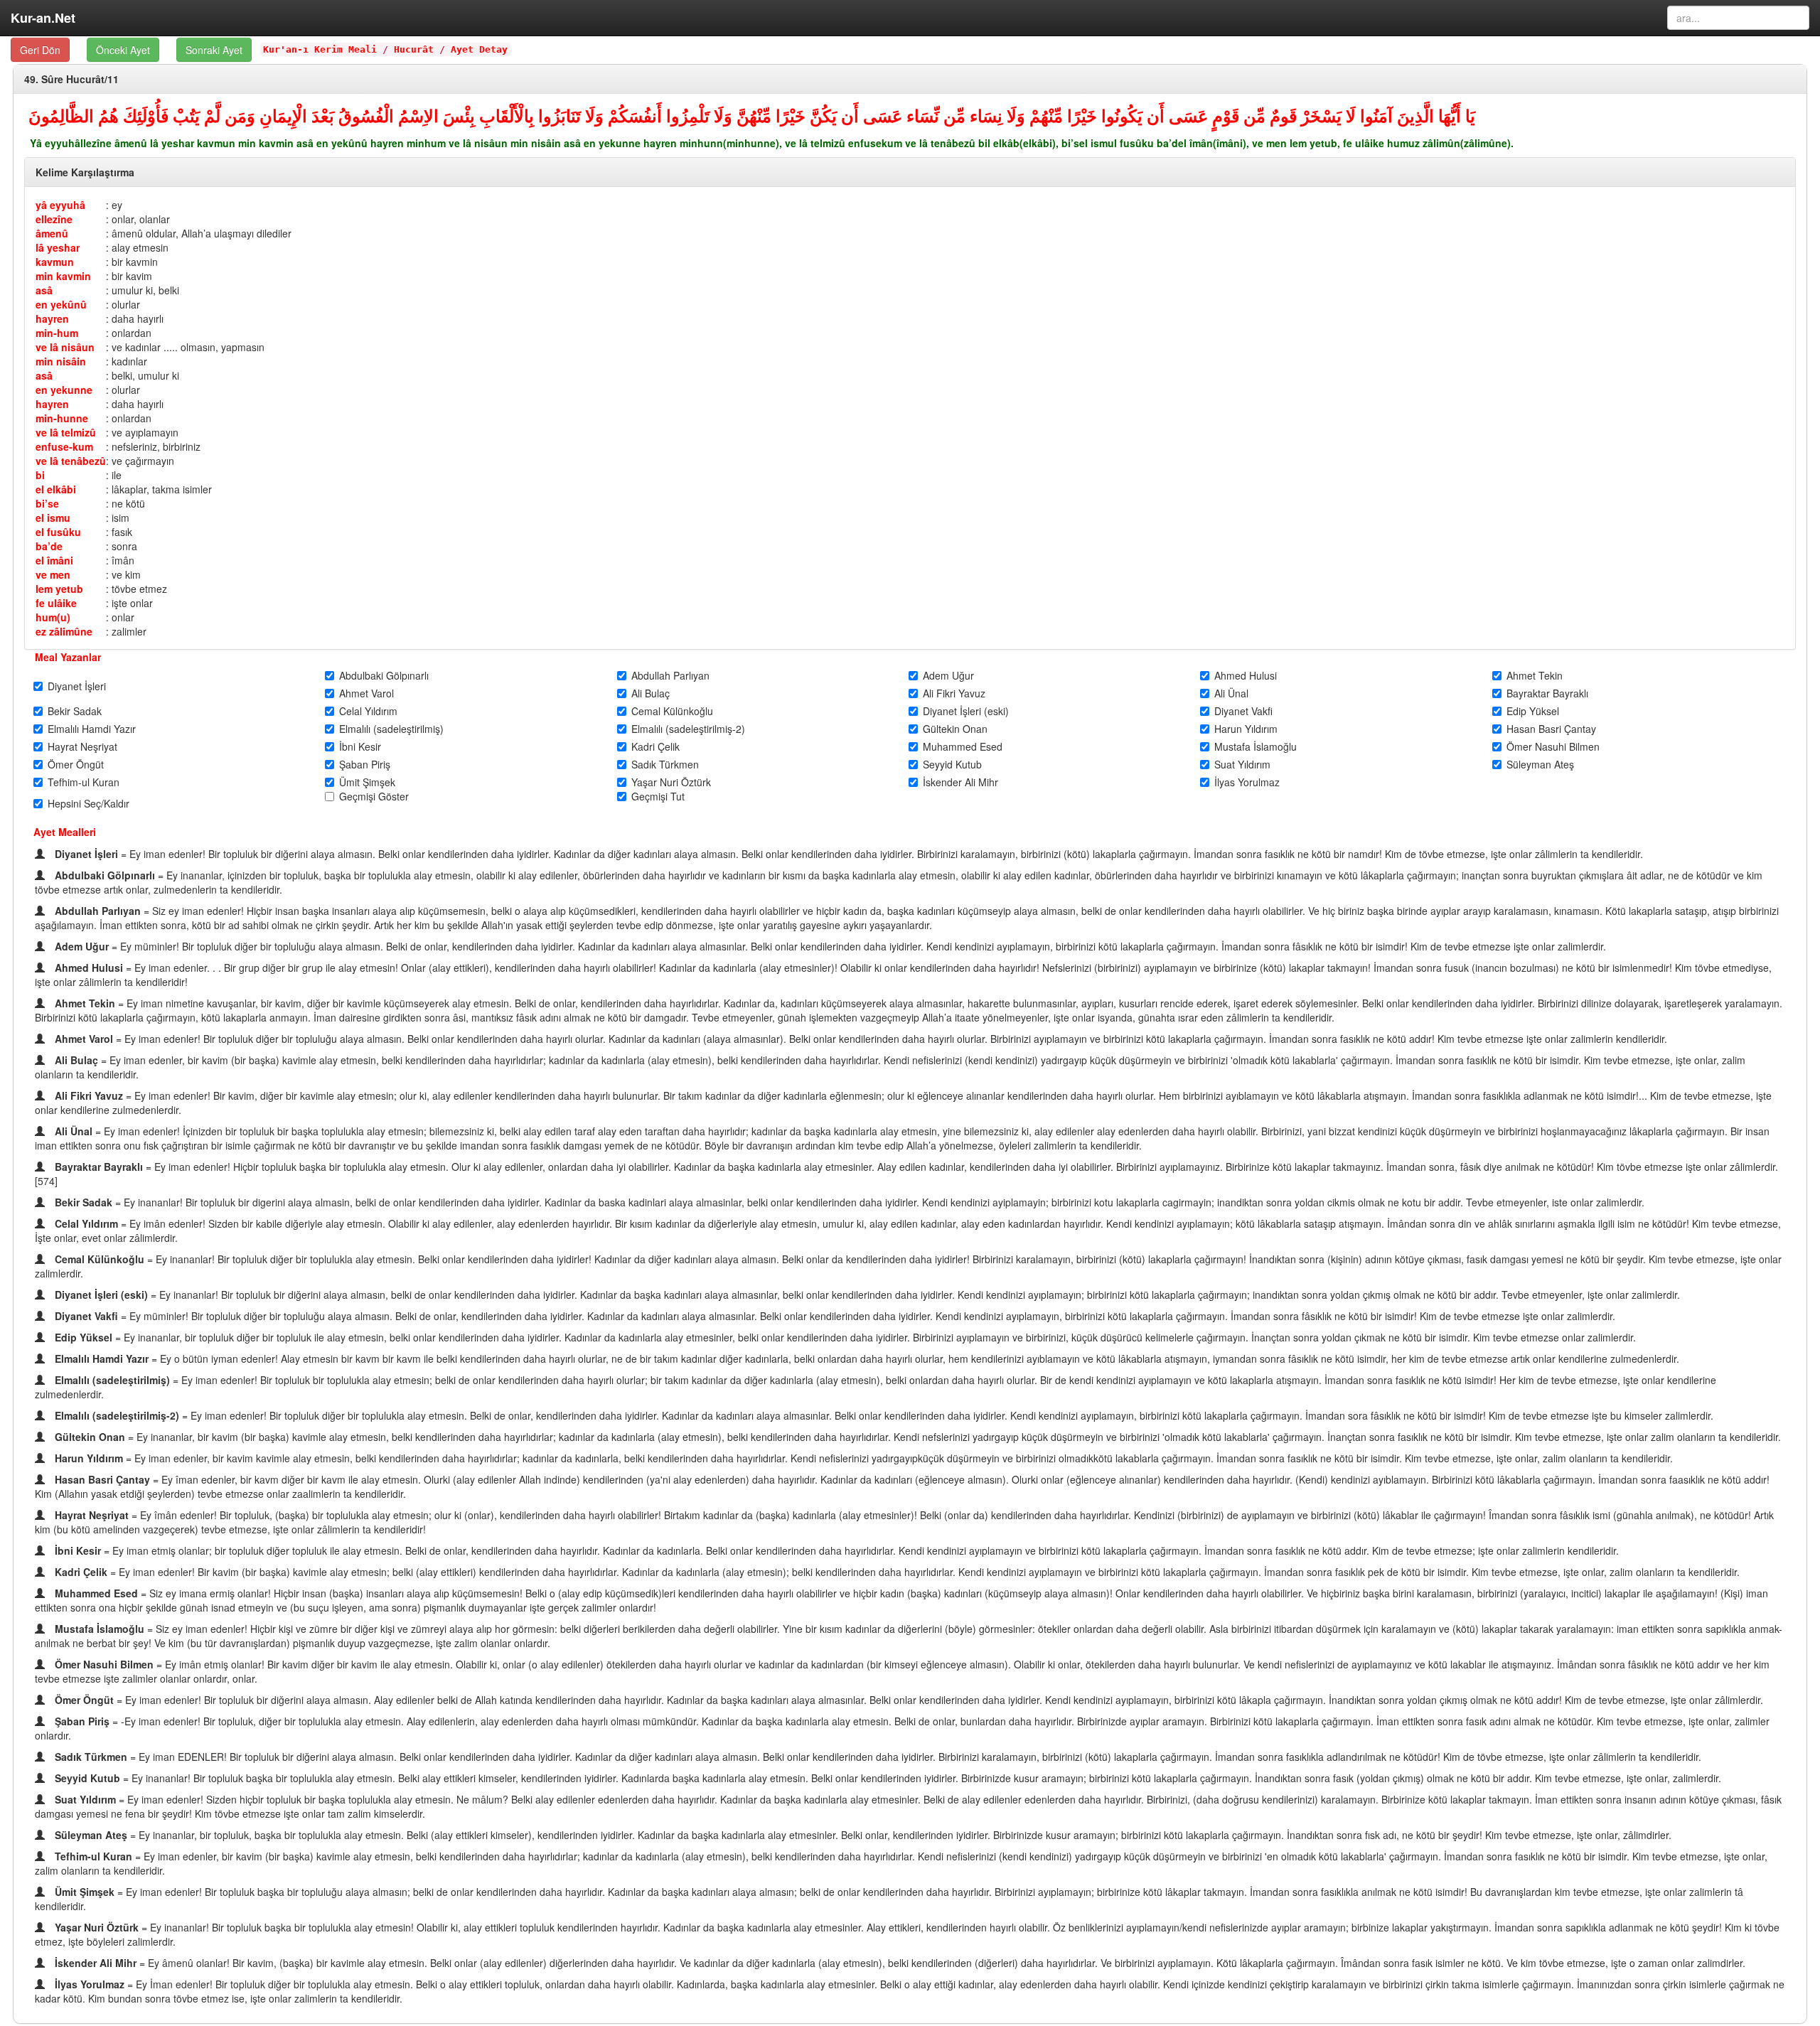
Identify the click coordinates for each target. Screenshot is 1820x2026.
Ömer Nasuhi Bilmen (1553, 746)
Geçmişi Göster (374, 796)
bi (40, 475)
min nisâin (61, 361)
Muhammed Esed (963, 746)
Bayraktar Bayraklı (1547, 693)
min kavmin (63, 276)
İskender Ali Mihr (960, 782)
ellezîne (54, 219)
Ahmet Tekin (1535, 675)
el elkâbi (56, 489)
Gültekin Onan (955, 729)
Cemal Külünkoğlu (672, 711)
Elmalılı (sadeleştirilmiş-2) (688, 729)
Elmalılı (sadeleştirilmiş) (391, 729)
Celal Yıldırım (368, 711)
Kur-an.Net (43, 18)
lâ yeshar (58, 247)
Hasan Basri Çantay (1551, 729)
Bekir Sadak (75, 711)
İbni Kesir (360, 746)
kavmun (55, 262)
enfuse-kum (64, 446)
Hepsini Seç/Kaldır (89, 803)
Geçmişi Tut (658, 796)
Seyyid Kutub (952, 764)
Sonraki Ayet (214, 50)
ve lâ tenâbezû (71, 461)
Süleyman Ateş (1540, 764)
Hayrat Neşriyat (82, 746)
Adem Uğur (948, 675)
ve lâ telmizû (66, 432)
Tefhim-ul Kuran (84, 782)
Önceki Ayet (123, 50)
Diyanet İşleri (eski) (966, 711)
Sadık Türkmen (665, 764)
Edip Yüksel (1533, 711)
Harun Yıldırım (1246, 729)
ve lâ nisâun (65, 347)
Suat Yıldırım (1242, 764)
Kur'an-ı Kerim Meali (320, 49)
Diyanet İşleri (77, 686)
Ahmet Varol (366, 693)
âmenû (52, 233)
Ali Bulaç (651, 693)
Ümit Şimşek (367, 782)
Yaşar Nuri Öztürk (671, 782)
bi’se (47, 503)
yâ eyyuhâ (60, 205)
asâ (44, 290)
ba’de (49, 546)
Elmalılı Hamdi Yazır (92, 729)
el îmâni (54, 560)
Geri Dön (40, 50)
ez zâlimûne (64, 631)
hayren (52, 318)
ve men (53, 574)
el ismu (53, 518)
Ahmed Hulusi (1246, 675)
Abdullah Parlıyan (670, 675)
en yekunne (64, 390)
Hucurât (414, 49)
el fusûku (58, 532)
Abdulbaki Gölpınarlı (384, 675)
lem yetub (59, 589)
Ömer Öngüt (76, 764)
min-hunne (62, 418)
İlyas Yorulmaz (1247, 782)
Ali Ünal (1231, 693)
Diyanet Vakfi (1243, 711)
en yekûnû (61, 304)
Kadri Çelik (655, 746)
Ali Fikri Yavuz (954, 693)
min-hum (57, 333)
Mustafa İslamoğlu (1256, 746)
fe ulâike (56, 603)
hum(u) (53, 617)
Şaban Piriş (365, 764)
